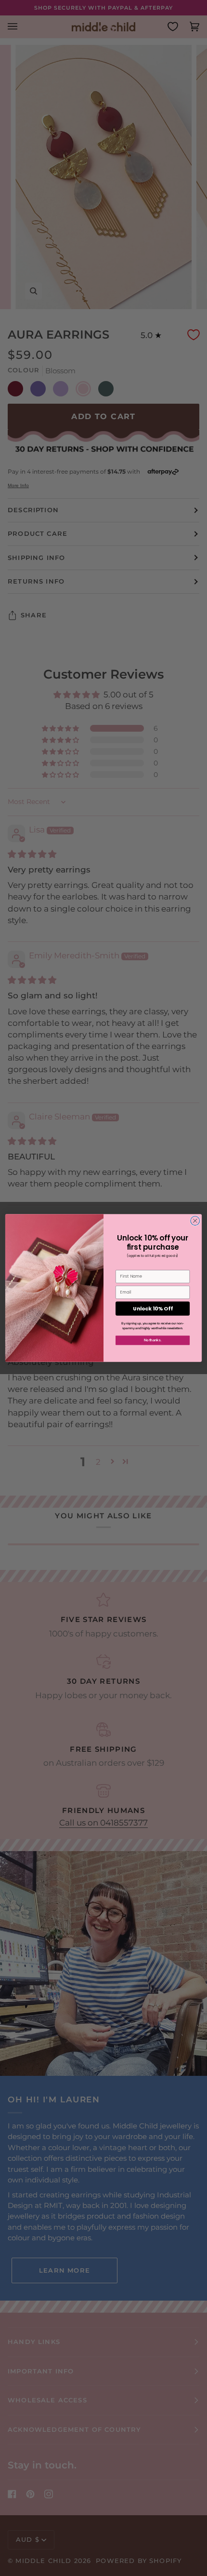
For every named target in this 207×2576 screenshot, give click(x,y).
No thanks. (153, 1340)
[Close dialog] (195, 1221)
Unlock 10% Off (153, 1309)
